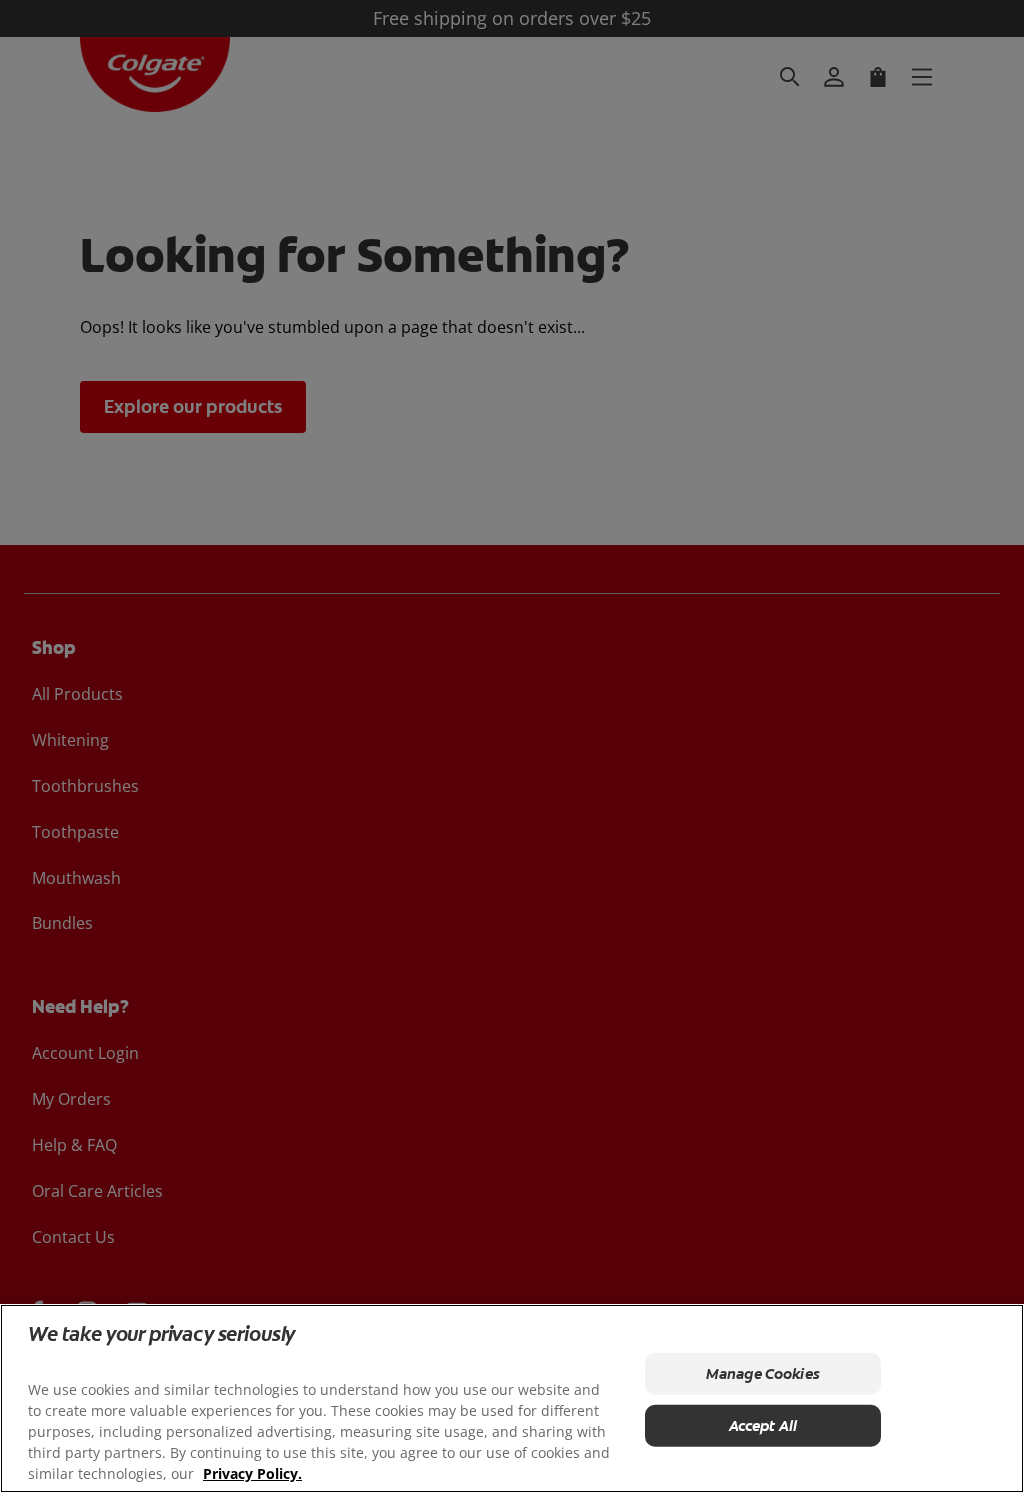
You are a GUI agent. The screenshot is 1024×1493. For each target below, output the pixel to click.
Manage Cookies (763, 1374)
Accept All (763, 1426)
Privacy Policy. (252, 1473)
